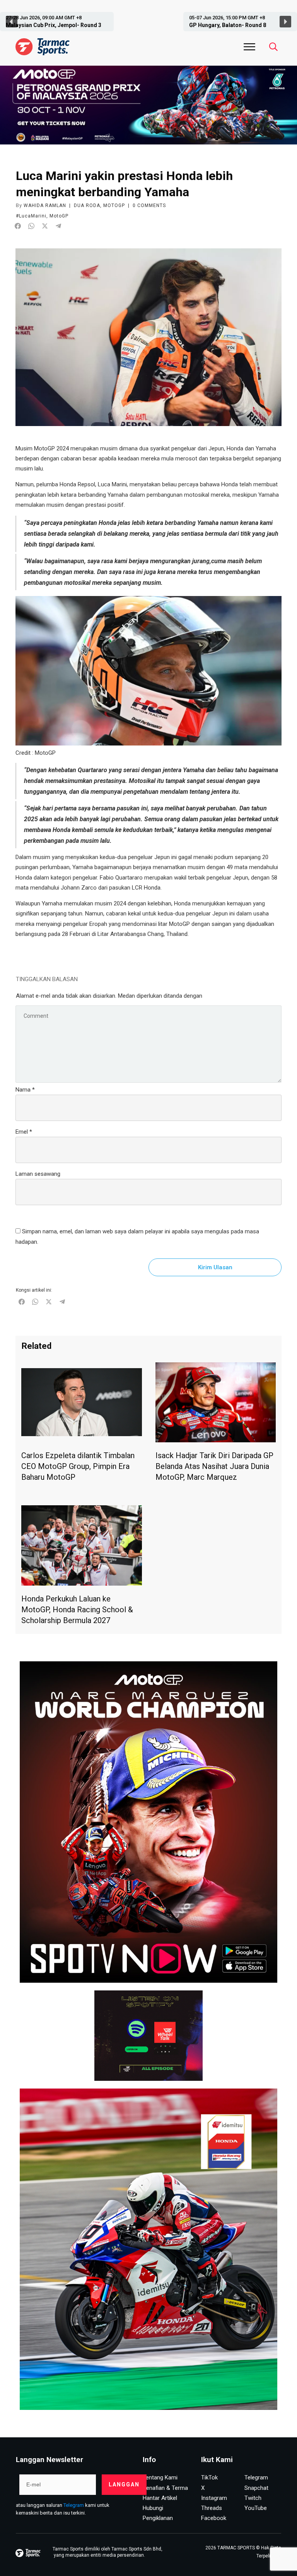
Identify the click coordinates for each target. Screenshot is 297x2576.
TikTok (209, 2478)
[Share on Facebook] (18, 226)
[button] (67, 22)
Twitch (253, 2498)
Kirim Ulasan (215, 1267)
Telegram (74, 2505)
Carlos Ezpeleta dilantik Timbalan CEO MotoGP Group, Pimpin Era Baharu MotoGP (78, 1466)
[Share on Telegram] (58, 226)
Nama (25, 1090)
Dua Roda (87, 205)
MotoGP (114, 205)
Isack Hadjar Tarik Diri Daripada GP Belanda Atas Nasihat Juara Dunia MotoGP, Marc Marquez (214, 1466)
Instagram (214, 2498)
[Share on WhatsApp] (31, 226)
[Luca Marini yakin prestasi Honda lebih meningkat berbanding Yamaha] (148, 337)
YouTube (256, 2508)
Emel (24, 1132)
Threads (212, 2508)
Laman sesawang (38, 1174)
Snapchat (256, 2488)
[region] (148, 22)
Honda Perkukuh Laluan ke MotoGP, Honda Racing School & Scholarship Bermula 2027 (77, 1610)
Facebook (214, 2518)
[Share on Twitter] (45, 226)
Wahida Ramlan (45, 205)
